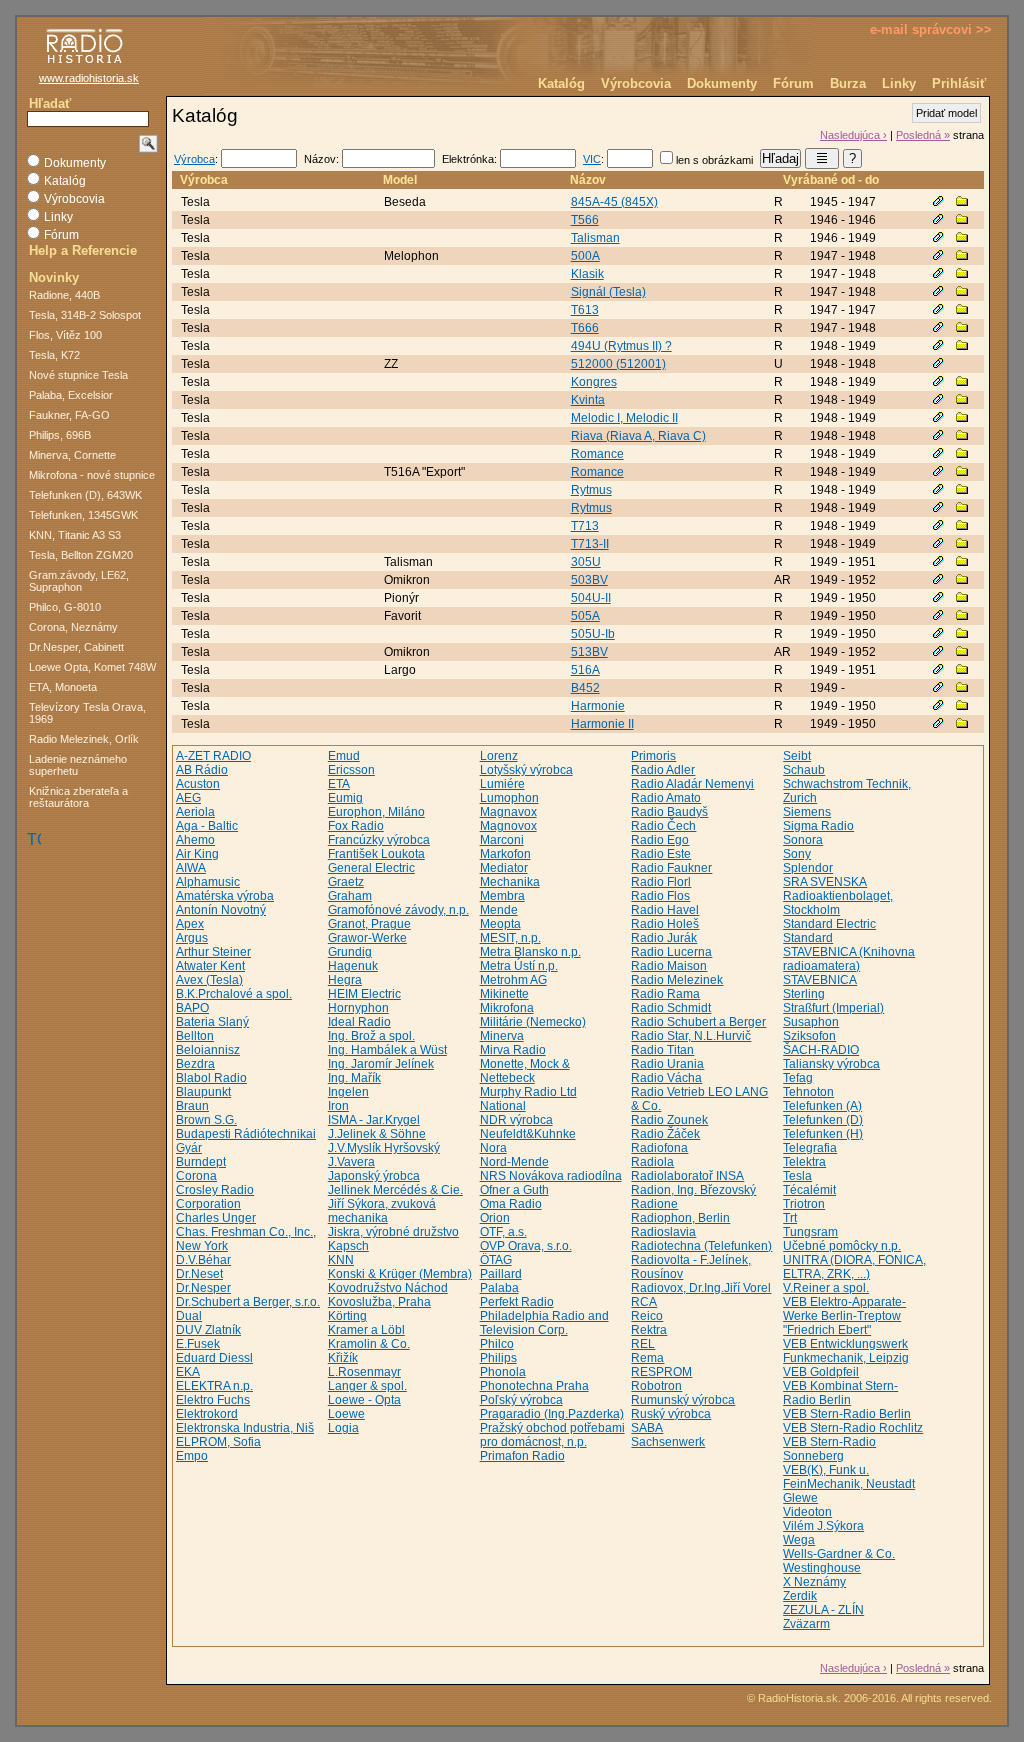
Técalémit (809, 1190)
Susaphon (811, 1022)
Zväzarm (806, 1624)
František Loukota (376, 854)
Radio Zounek (669, 1120)
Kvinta (588, 400)
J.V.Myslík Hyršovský (384, 1148)
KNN (341, 1260)
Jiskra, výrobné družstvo (393, 1232)
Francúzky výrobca (379, 840)
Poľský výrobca (521, 1400)
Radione (654, 1204)
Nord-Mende (514, 1162)
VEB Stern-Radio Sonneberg (829, 1449)
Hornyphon (358, 1008)
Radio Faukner (671, 868)
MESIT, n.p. (510, 938)
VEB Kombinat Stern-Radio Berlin (840, 1393)
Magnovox (508, 826)
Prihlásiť (959, 83)
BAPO (192, 1008)
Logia (343, 1428)
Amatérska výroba (225, 896)
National (503, 1106)
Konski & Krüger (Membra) (400, 1274)
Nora (493, 1148)
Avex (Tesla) (209, 980)
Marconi (502, 840)
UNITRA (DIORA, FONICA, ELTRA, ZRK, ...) (854, 1267)
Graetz (346, 882)
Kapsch (348, 1246)
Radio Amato (666, 798)
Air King (197, 854)
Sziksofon (809, 1036)
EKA (188, 1372)
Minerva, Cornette (72, 455)
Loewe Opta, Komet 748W (92, 667)
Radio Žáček (665, 1134)
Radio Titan (662, 1050)
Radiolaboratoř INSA (687, 1176)
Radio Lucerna (671, 952)
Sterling (804, 994)
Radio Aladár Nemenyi (692, 784)
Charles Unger (216, 1218)
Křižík (343, 1358)
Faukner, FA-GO (69, 415)
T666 (585, 328)
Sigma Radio (818, 826)
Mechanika (510, 882)
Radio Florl (661, 882)
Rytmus (591, 490)
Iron (338, 1106)
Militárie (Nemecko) (533, 1022)
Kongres (594, 382)
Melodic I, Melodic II (624, 418)
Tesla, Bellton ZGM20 (81, 555)
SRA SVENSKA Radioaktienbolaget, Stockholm (838, 896)
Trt (790, 1218)
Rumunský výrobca (683, 1400)
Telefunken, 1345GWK (83, 515)
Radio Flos (660, 896)
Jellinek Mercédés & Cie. (395, 1190)
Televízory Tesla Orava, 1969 (87, 713)
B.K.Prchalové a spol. (234, 994)
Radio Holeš (665, 924)
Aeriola (195, 812)
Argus (192, 938)
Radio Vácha (666, 1078)
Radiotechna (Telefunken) (701, 1246)
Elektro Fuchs (213, 1400)
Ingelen (348, 1092)
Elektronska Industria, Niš (245, 1428)
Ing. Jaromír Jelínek (381, 1064)
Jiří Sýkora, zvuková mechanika (382, 1211)
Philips (498, 1358)
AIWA (191, 868)
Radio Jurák (664, 938)
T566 (585, 220)
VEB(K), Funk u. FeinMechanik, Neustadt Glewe (849, 1484)
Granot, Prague (369, 924)
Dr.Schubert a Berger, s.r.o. (248, 1302)
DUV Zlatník (208, 1330)
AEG (188, 798)
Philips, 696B (60, 435)
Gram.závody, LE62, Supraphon (79, 581)
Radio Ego (660, 840)
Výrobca (194, 159)
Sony (797, 854)
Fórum (793, 83)
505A (585, 616)
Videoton (807, 1512)
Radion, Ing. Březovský (693, 1190)
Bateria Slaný (212, 1022)
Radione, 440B (64, 295)
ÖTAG (496, 1260)
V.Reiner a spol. (826, 1288)
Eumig (345, 798)
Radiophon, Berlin (680, 1218)
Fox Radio (356, 826)
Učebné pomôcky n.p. (842, 1246)
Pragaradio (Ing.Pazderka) (552, 1414)
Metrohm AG (513, 980)
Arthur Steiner (213, 952)
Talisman (595, 238)
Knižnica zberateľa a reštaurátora (78, 797)
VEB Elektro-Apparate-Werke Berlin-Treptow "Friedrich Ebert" (844, 1316)
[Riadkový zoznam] (822, 158)
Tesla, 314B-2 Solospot (85, 315)
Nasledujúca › (853, 135)
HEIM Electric (364, 994)
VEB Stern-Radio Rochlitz (853, 1428)
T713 (585, 526)
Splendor (808, 868)
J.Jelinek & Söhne (377, 1134)
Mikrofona (507, 1008)
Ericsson (351, 770)
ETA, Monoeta (63, 687)
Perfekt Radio (517, 1302)
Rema (647, 1358)
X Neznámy (814, 1582)
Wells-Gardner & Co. (839, 1554)
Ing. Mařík (354, 1078)
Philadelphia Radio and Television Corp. (544, 1323)
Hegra (345, 980)
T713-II (590, 544)
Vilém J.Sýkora (823, 1526)
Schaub (804, 770)
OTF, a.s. (503, 1232)
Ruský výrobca (671, 1414)
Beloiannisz (208, 1050)
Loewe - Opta (364, 1400)
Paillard (501, 1274)
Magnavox (508, 812)
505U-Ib (593, 634)
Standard (808, 938)
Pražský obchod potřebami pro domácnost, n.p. (552, 1435)
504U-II (591, 598)
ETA (339, 784)
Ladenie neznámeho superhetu (78, 765)
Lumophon (509, 798)
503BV (589, 580)
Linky (899, 83)
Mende (499, 910)
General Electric (371, 868)
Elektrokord (207, 1414)
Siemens (807, 812)
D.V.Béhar (203, 1260)
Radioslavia (663, 1232)
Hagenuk (353, 966)
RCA (644, 1302)
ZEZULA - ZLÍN (823, 1610)
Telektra (804, 1162)
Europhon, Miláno (376, 812)
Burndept (201, 1162)
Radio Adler (663, 770)
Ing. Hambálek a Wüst (387, 1050)
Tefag (798, 1078)
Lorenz (499, 756)
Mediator (504, 868)
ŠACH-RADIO (821, 1050)
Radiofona (659, 1148)
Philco (497, 1344)
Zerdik (800, 1596)
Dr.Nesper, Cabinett (76, 647)
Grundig (350, 952)
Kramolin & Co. (369, 1344)
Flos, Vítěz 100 (65, 335)
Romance (597, 454)
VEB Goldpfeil (821, 1372)
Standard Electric (829, 924)
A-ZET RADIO (213, 756)
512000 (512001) (618, 364)
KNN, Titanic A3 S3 (75, 535)
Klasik (587, 274)
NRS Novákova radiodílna (551, 1176)
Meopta (500, 924)
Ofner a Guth (514, 1190)
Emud (344, 756)
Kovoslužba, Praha (379, 1302)
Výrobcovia (636, 83)
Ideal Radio (359, 1022)
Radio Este (661, 854)
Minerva (502, 1036)
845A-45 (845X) (614, 202)
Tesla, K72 (54, 355)
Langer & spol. (367, 1386)
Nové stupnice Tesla (78, 375)
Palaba (499, 1288)
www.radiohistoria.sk (89, 78)
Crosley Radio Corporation (215, 1197)
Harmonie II (602, 724)
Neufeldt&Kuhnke (528, 1134)
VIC (592, 159)
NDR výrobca (516, 1120)
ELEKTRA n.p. (214, 1386)
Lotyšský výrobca (526, 770)
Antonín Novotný (221, 910)
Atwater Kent (210, 966)
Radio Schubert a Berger (698, 1022)
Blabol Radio (211, 1078)
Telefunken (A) (822, 1106)
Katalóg (561, 83)
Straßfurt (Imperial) (833, 1008)
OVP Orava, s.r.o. (526, 1246)
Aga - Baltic (207, 826)
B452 (585, 688)
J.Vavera (351, 1162)
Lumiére (502, 784)
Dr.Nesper (203, 1288)
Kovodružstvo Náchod (388, 1288)
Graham (350, 896)
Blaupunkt (203, 1092)
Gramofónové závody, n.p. (398, 910)
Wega (799, 1540)
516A (585, 670)
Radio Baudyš (669, 812)
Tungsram (810, 1232)
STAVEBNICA (820, 980)
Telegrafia (810, 1148)
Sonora (803, 840)
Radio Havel (665, 910)
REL (643, 1344)
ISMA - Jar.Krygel (374, 1120)
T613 (585, 310)
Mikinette (504, 994)
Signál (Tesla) (608, 292)
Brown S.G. (206, 1120)
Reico (647, 1316)
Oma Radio (511, 1204)
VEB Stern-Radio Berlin (847, 1414)
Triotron (804, 1204)
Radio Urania (667, 1064)
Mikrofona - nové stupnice (92, 475)
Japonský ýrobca (374, 1176)
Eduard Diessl (214, 1358)
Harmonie (598, 706)
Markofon (505, 854)
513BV (589, 652)
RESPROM (661, 1372)
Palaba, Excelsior (71, 395)
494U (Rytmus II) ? (621, 346)
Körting (347, 1316)
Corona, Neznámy (73, 627)
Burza (848, 83)
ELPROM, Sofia (218, 1442)
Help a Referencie (83, 250)
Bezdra (195, 1064)
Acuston (198, 784)
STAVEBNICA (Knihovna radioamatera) (849, 959)
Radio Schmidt (671, 1008)
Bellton (195, 1036)
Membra (502, 896)
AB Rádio (202, 770)
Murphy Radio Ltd (528, 1092)
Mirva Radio (513, 1050)
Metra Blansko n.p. (530, 952)
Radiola (652, 1162)
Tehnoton (808, 1092)
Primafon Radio (522, 1456)
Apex (190, 924)
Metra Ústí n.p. (519, 966)
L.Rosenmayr (364, 1372)
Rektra (649, 1330)
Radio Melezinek (677, 980)
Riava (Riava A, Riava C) (638, 436)
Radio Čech (663, 826)
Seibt (797, 756)
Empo (192, 1456)
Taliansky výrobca (831, 1064)
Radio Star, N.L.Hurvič (691, 1036)
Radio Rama (665, 994)
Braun (192, 1106)
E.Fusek (198, 1344)
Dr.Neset (199, 1274)
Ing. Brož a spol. (371, 1036)
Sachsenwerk (668, 1442)
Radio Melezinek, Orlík (84, 739)
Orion (495, 1218)
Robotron (656, 1386)
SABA (647, 1428)
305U (586, 562)
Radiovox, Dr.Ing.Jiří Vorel (701, 1288)
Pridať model (946, 113)
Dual (189, 1316)
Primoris (653, 756)
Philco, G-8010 (65, 607)
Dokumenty (722, 83)
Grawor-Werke (367, 938)
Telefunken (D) (823, 1120)
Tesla (797, 1176)
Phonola (503, 1372)
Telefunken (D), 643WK (85, 495)
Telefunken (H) (823, 1134)
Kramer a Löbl (366, 1330)
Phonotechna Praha (534, 1386)
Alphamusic (208, 882)
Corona (196, 1176)
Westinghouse (822, 1568)
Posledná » (923, 135)
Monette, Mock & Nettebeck (525, 1071)
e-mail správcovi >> (931, 29)
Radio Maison (669, 966)
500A (585, 256)
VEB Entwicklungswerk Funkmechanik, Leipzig (846, 1351)
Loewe (346, 1414)
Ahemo (195, 840)
